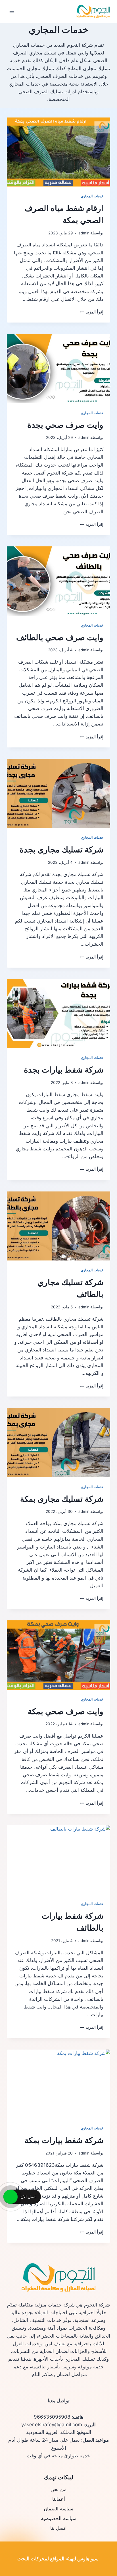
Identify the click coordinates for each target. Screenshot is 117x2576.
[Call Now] (11, 2197)
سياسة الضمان (58, 2509)
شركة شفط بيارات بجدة (64, 1070)
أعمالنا (59, 2499)
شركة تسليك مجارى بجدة (61, 850)
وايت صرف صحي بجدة (65, 425)
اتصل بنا (58, 2528)
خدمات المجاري (92, 196)
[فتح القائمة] (12, 11)
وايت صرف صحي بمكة (66, 1711)
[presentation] (58, 152)
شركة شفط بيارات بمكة (64, 2140)
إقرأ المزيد (92, 312)
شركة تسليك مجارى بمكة (62, 1499)
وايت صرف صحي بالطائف (60, 637)
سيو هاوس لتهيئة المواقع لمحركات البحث (58, 2559)
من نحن (58, 2489)
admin (84, 233)
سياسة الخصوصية (59, 2518)
